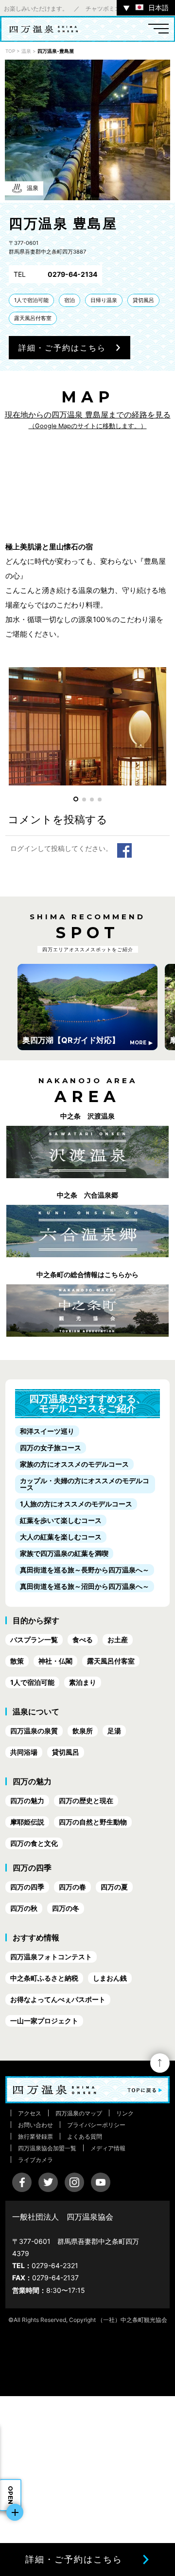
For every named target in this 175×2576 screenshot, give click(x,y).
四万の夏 (114, 1887)
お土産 (118, 1640)
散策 (17, 1661)
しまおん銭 (110, 1978)
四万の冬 (66, 1908)
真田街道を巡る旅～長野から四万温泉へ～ (85, 1570)
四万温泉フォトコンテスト (51, 1957)
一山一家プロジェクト (44, 2021)
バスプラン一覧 (34, 1640)
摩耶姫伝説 (27, 1822)
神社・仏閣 (55, 1661)
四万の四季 (27, 1887)
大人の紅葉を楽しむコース (61, 1537)
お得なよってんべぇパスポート (58, 1999)
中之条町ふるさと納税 (44, 1978)
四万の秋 (24, 1908)
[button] (76, 799)
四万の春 (72, 1887)
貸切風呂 (143, 300)
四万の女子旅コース (51, 1448)
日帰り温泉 (104, 300)
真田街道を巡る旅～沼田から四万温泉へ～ (85, 1586)
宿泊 (70, 300)
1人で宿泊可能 (31, 300)
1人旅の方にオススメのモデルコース (76, 1504)
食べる (83, 1640)
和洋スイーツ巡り (47, 1431)
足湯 (114, 1731)
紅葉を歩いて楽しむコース (61, 1520)
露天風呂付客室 (33, 318)
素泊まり (83, 1682)
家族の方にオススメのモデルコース (74, 1464)
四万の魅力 (27, 1800)
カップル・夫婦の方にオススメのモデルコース (85, 1484)
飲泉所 (83, 1731)
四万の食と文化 (34, 1843)
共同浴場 (24, 1752)
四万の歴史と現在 (86, 1800)
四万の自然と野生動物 (93, 1822)
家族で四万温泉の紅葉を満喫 (64, 1553)
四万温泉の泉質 (34, 1731)
